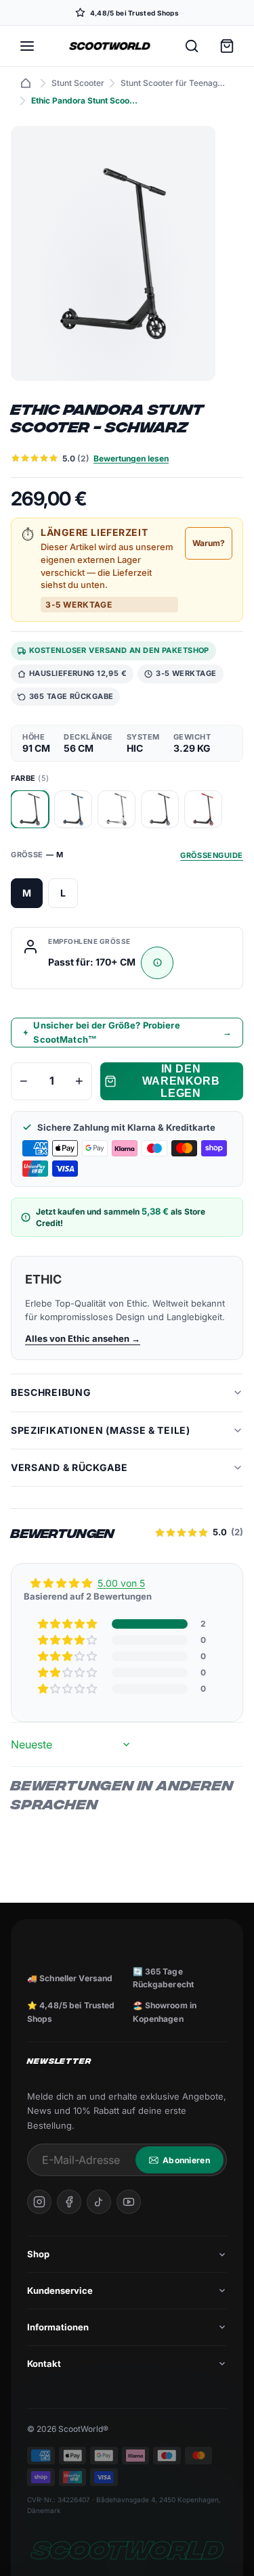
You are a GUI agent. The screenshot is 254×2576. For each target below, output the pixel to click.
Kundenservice (60, 2290)
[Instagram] (39, 2202)
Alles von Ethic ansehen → (83, 1338)
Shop (38, 2254)
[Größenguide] (157, 963)
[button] (68, 1624)
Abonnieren (186, 2160)
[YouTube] (129, 2202)
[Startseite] (26, 83)
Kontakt (44, 2364)
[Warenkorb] (227, 46)
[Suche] (192, 46)
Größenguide (212, 855)
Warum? (209, 543)
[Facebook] (69, 2202)
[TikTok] (99, 2202)
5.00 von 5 (121, 1583)
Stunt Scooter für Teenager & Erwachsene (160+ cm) (175, 83)
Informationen (58, 2327)
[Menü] (27, 46)
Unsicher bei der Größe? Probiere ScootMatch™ (132, 1032)
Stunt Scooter (78, 83)
